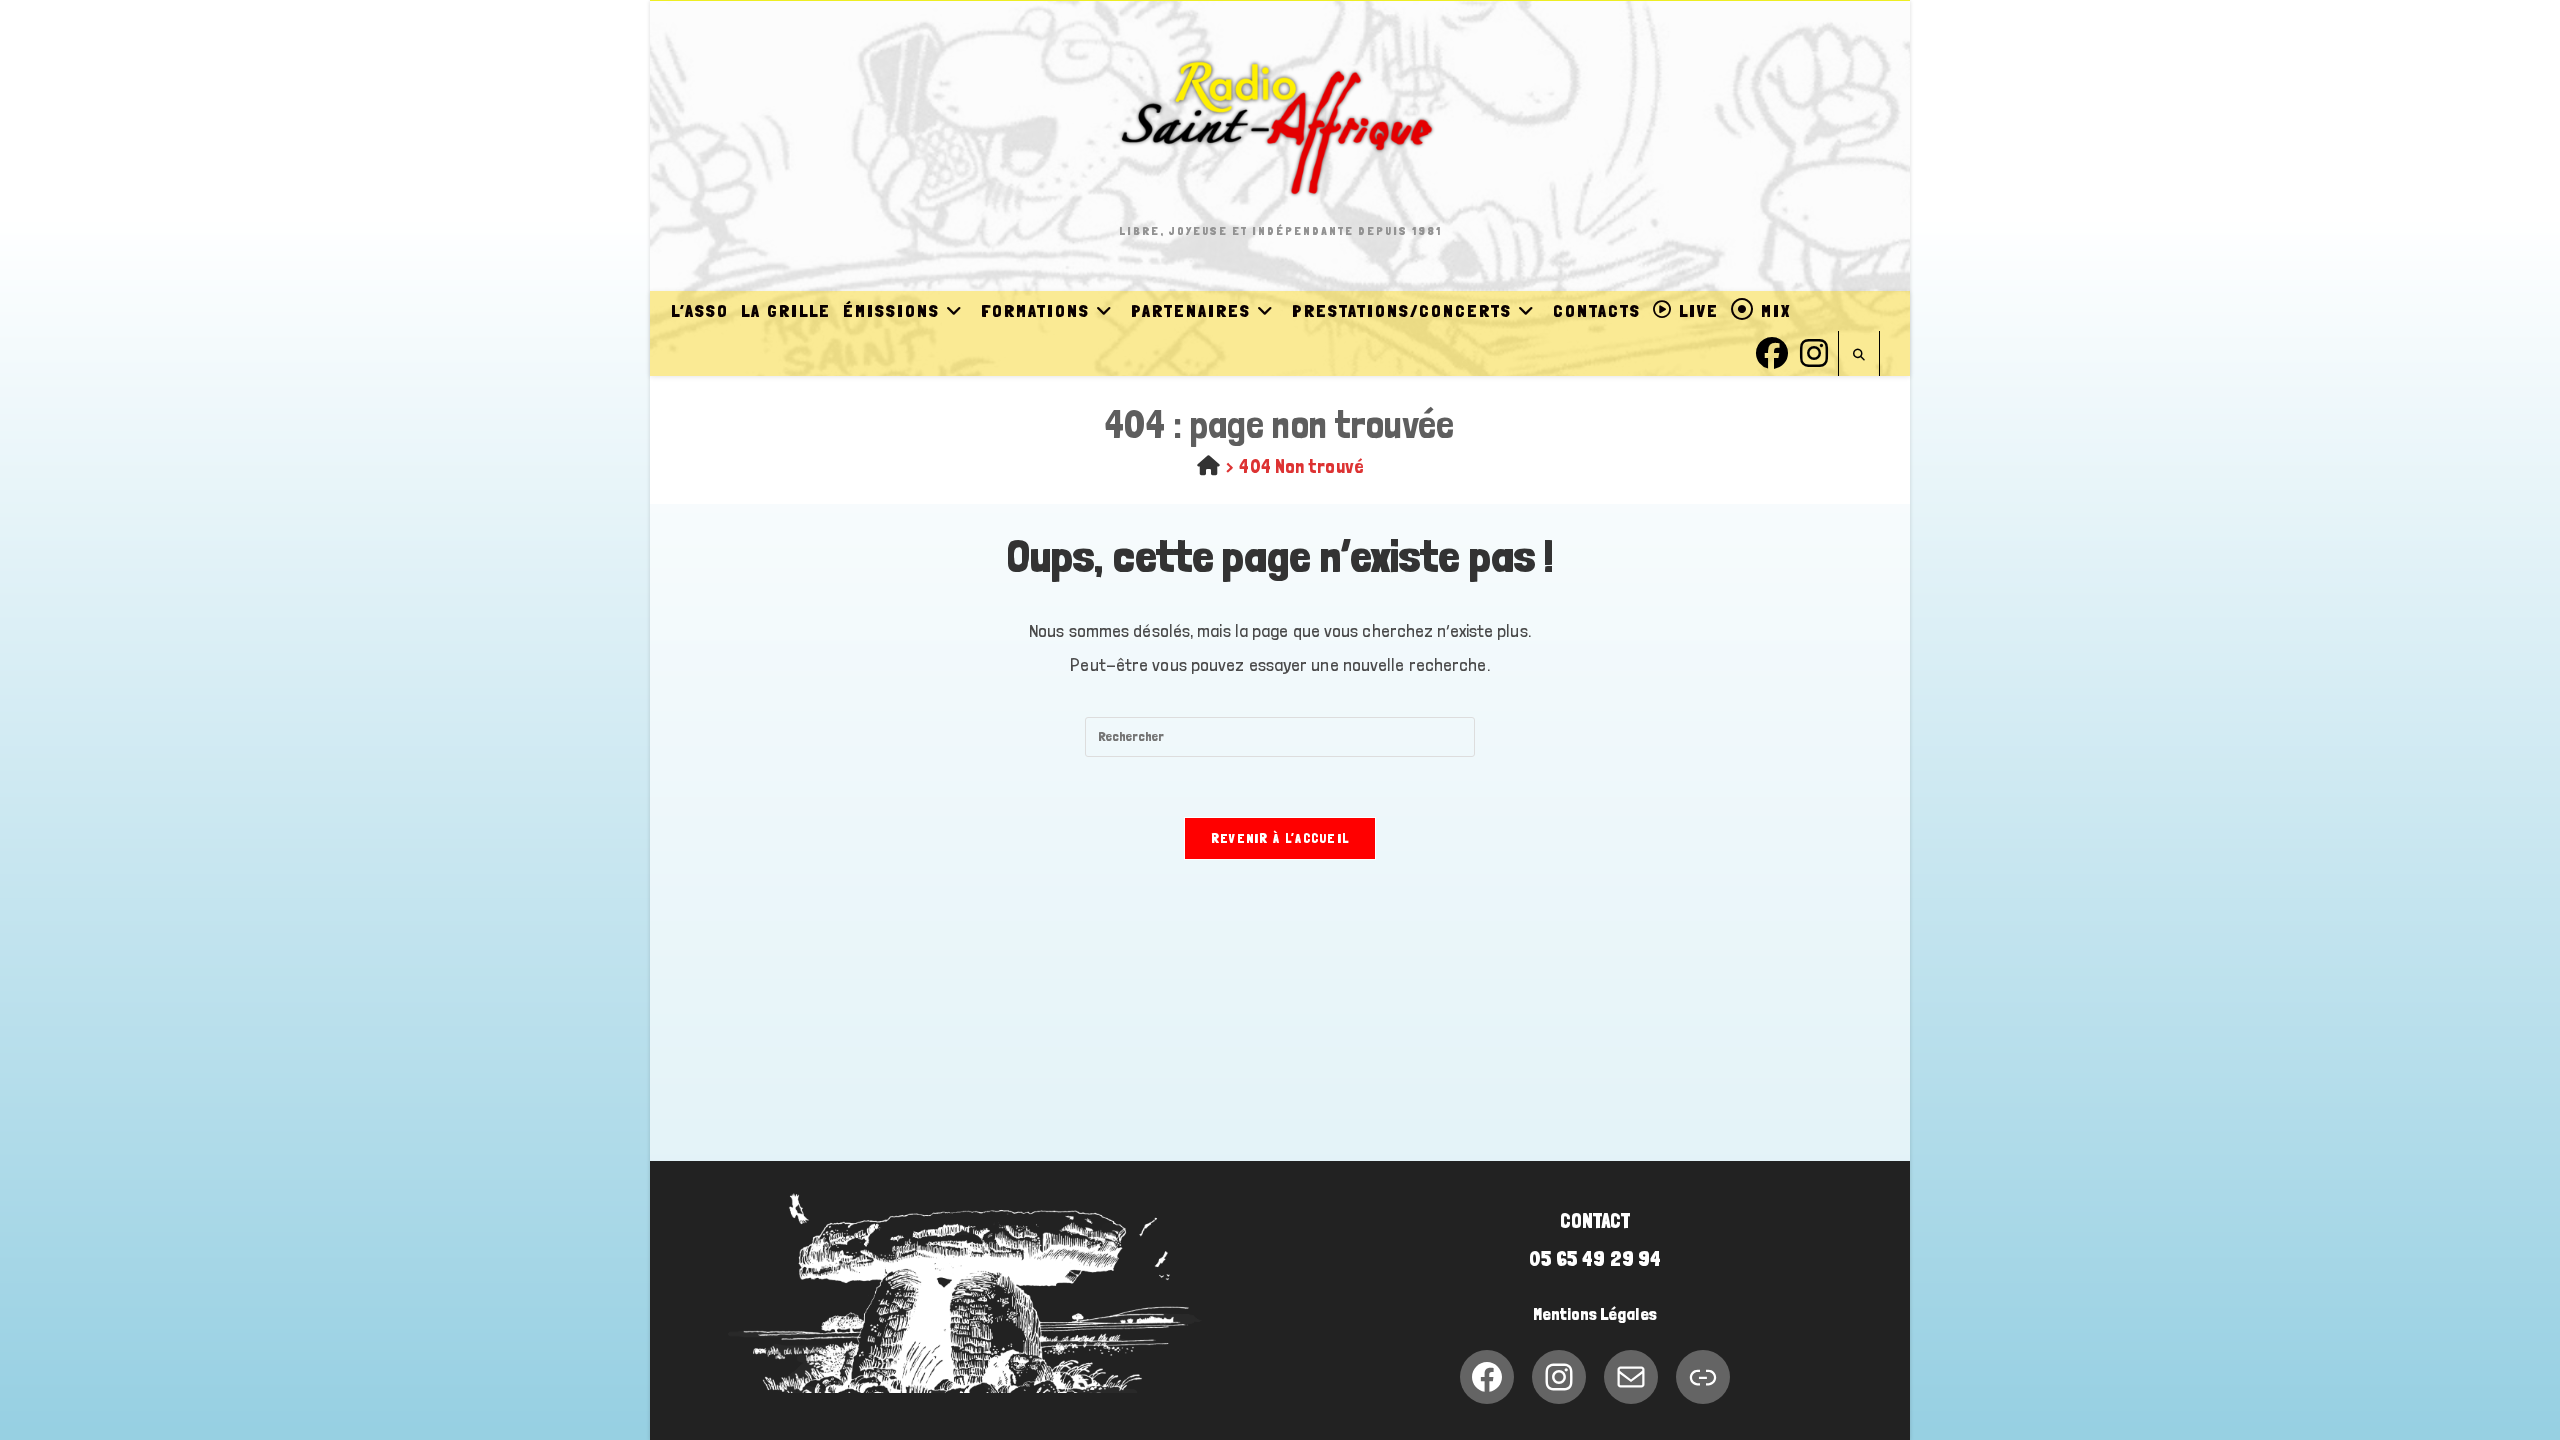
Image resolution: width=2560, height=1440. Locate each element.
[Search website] (1859, 355)
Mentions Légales (1595, 1314)
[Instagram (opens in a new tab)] (1814, 350)
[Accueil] (1208, 466)
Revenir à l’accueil (1280, 838)
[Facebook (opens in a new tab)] (1772, 350)
